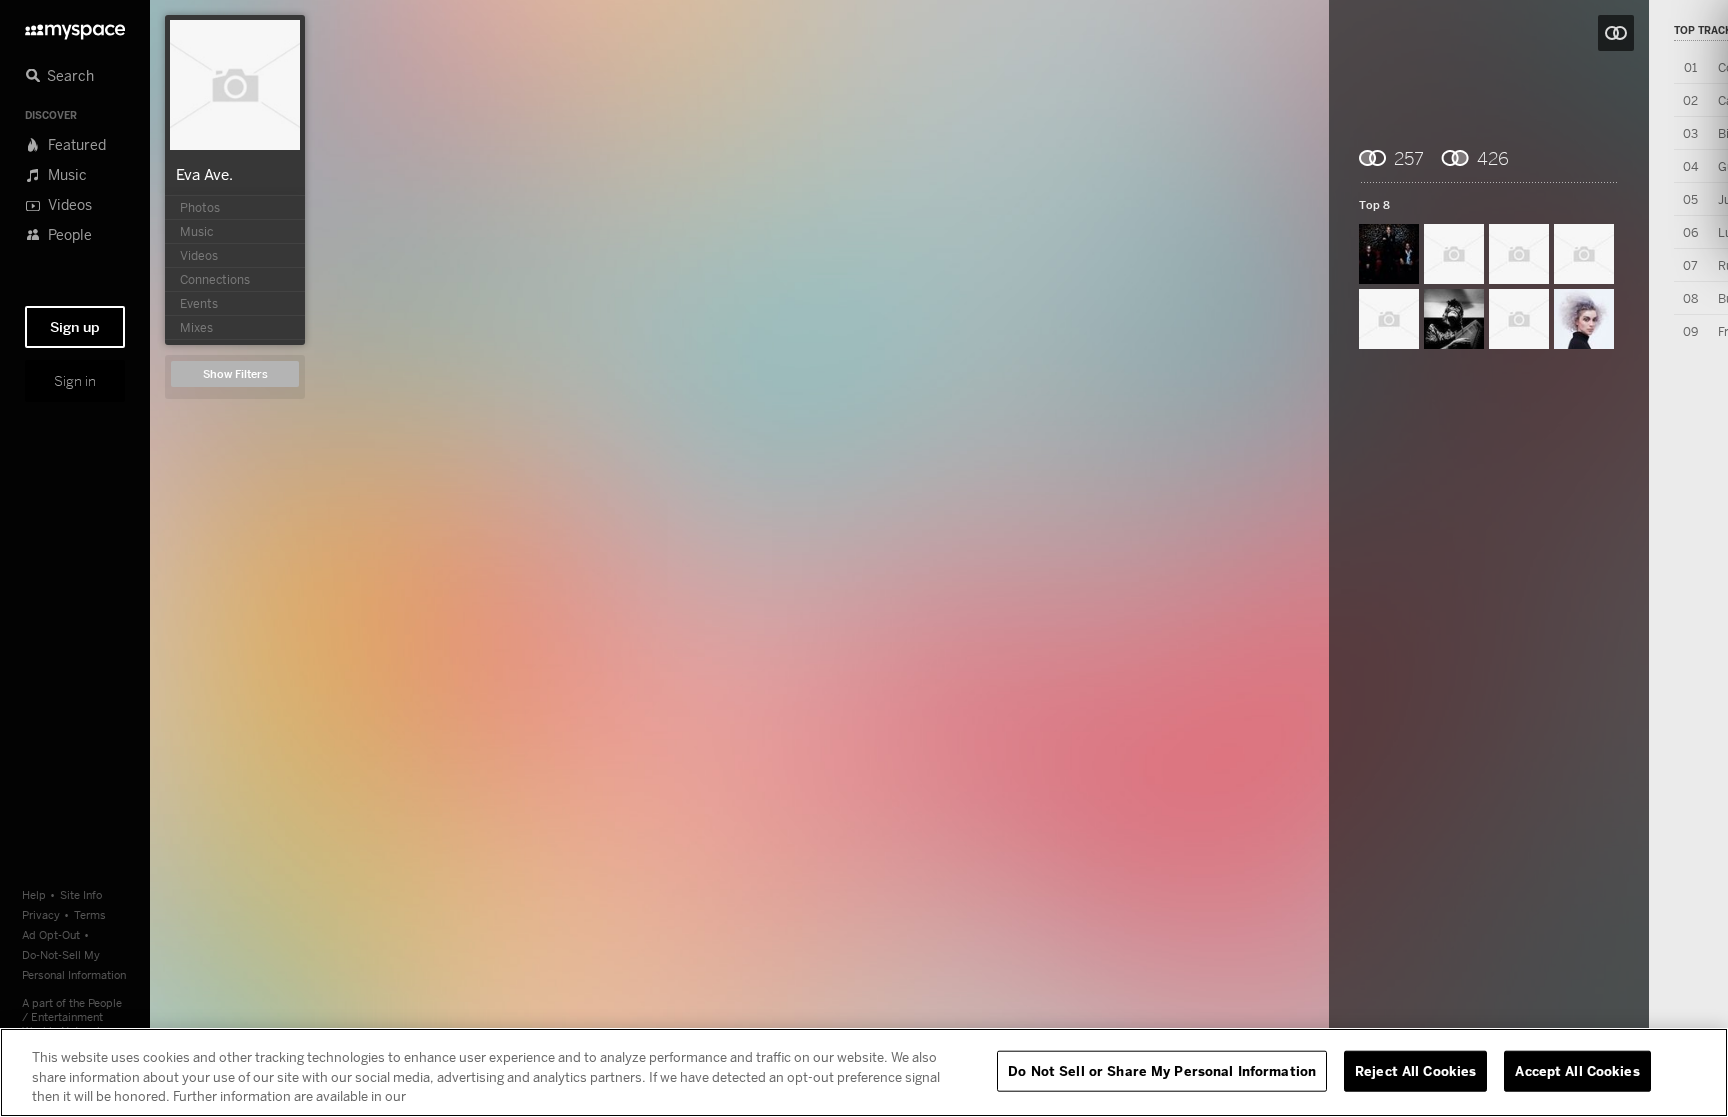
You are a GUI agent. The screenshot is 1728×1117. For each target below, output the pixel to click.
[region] (864, 1072)
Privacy (41, 914)
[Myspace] (75, 26)
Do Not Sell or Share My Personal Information (1162, 1070)
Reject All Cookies (1415, 1070)
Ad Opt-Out (51, 934)
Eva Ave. (204, 174)
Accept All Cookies (1577, 1070)
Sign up (75, 327)
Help (34, 894)
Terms (90, 914)
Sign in (75, 381)
